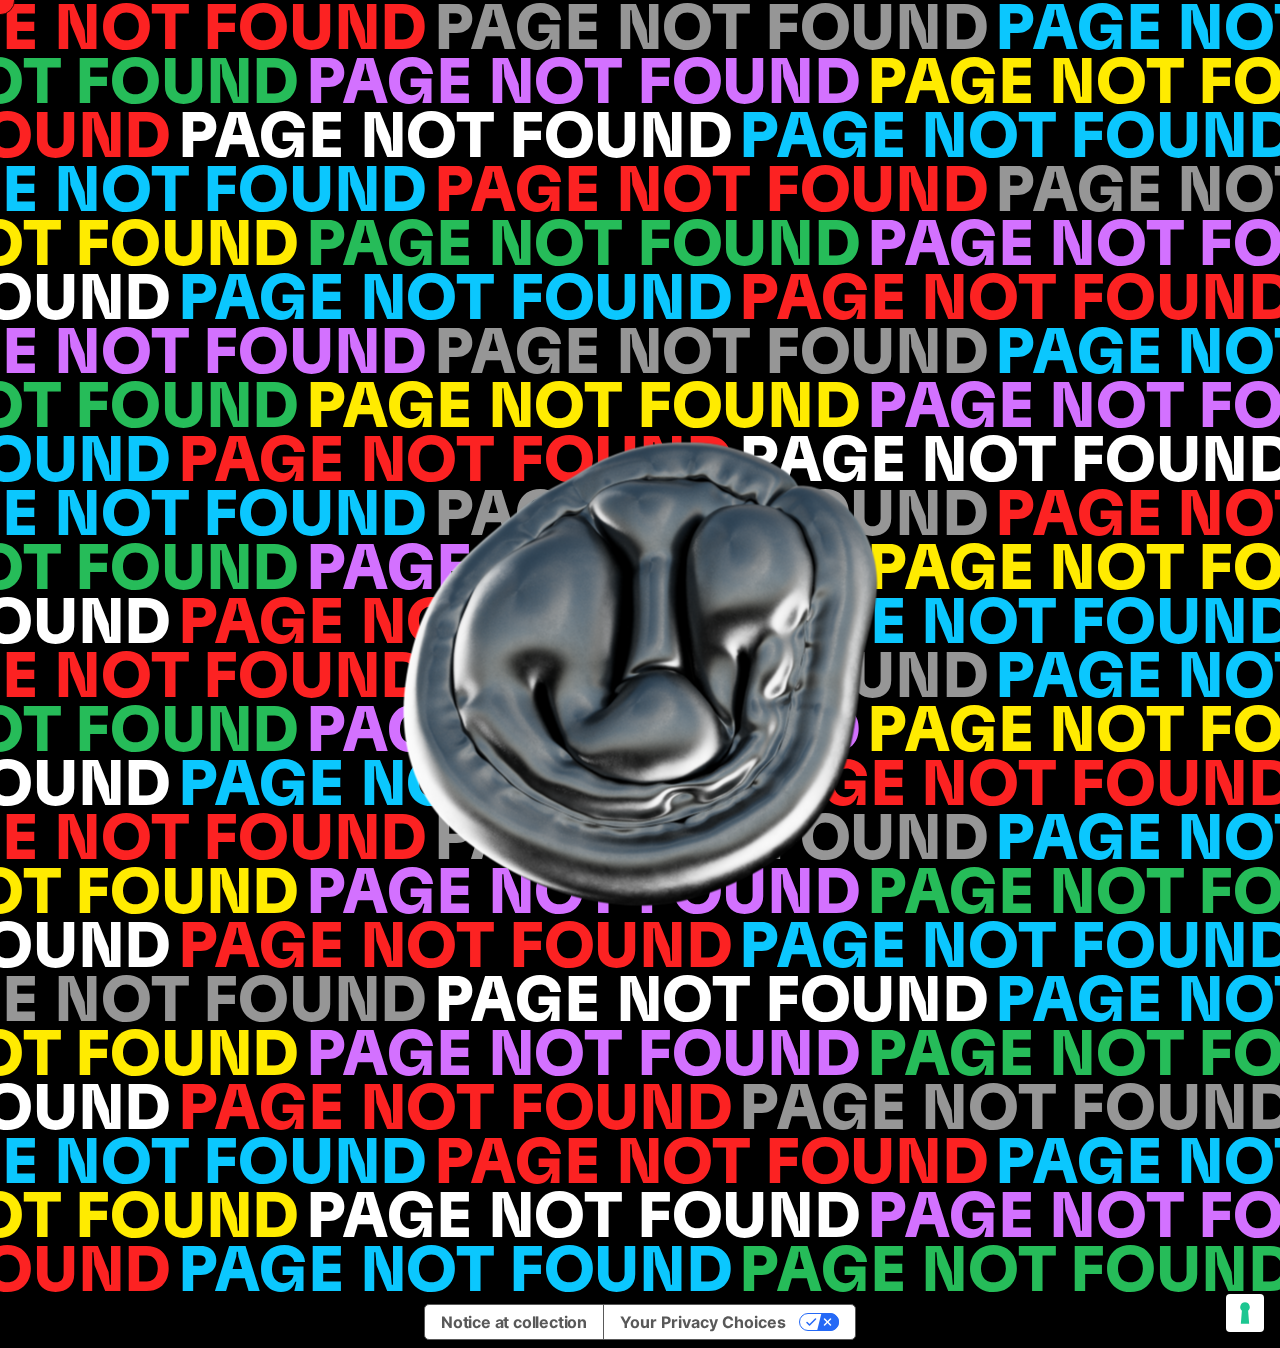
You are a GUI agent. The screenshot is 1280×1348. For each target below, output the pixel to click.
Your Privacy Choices (703, 1322)
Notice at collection (514, 1322)
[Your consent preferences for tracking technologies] (1245, 1313)
